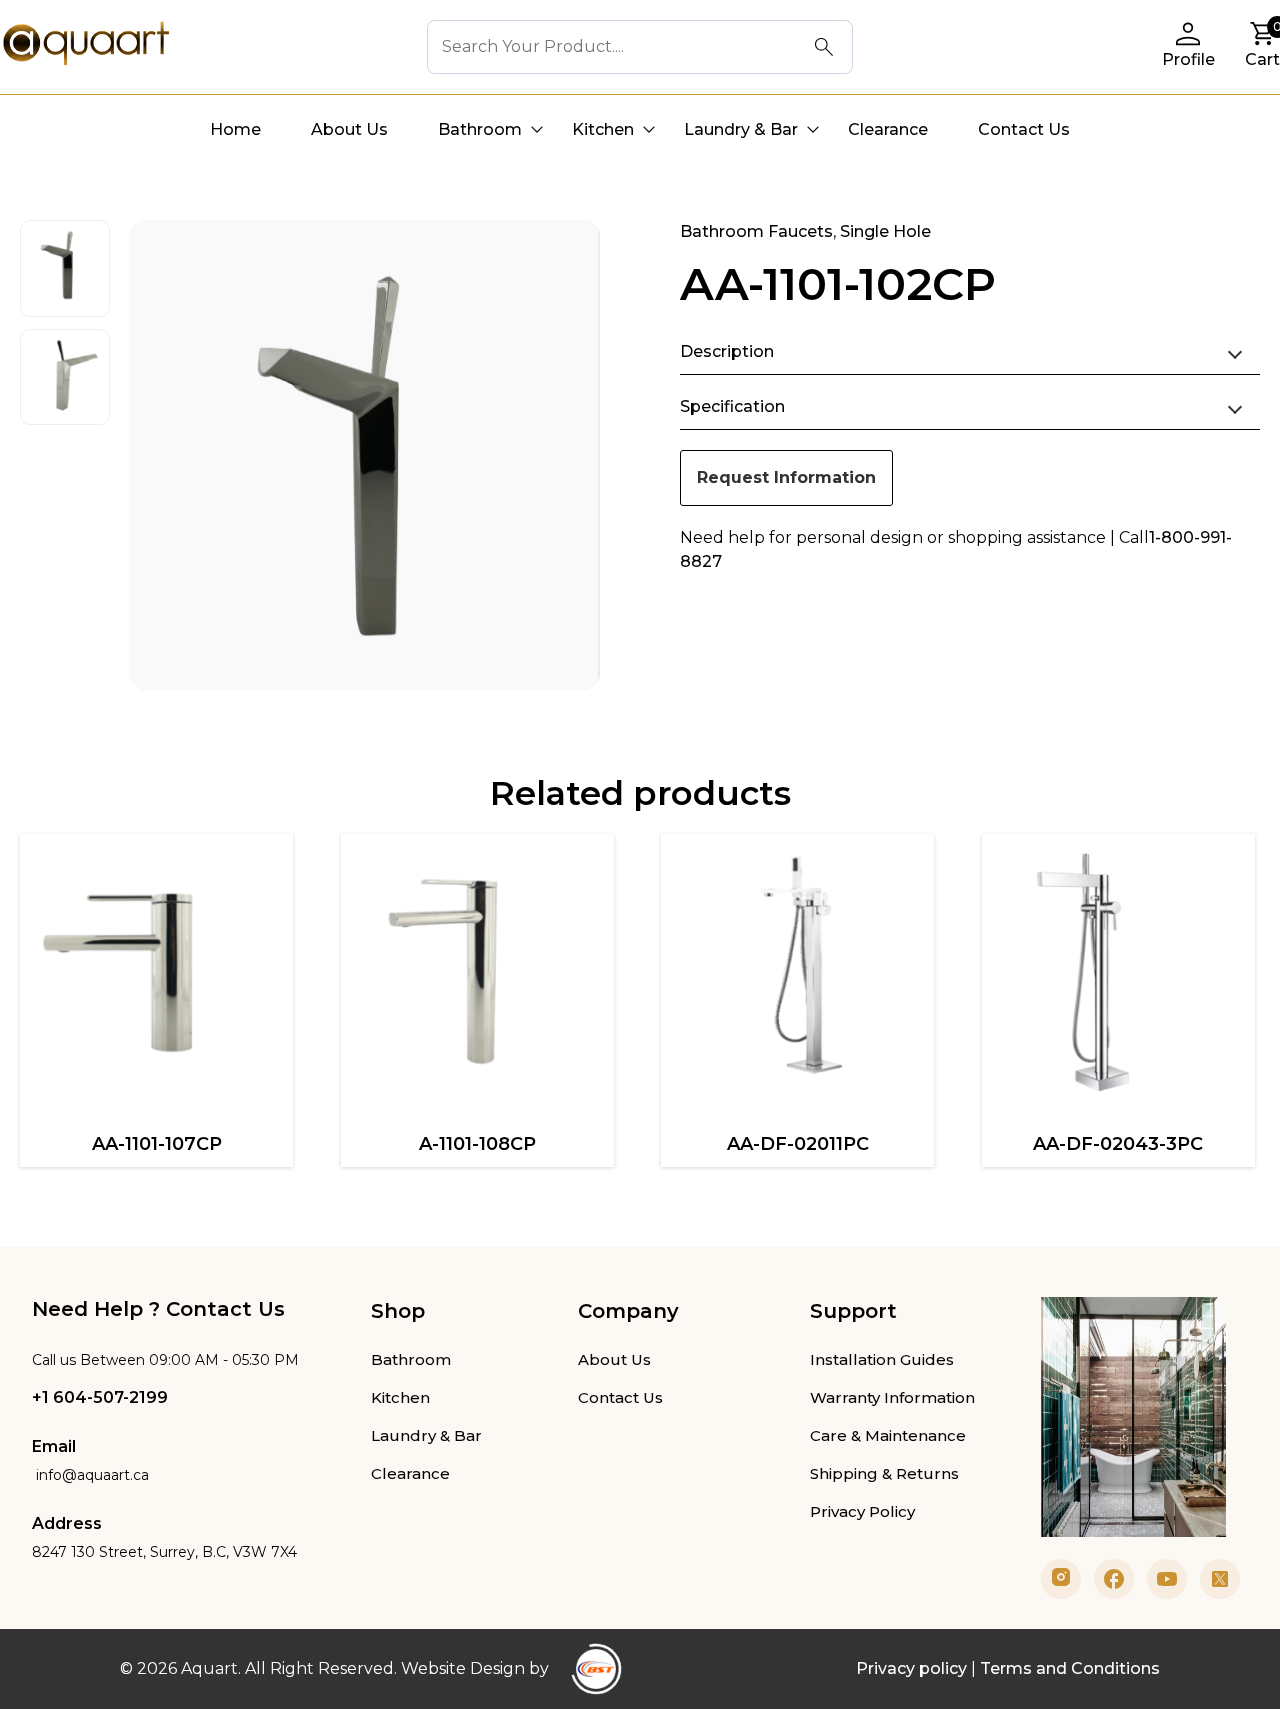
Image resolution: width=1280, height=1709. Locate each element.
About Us (349, 129)
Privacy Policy (862, 1511)
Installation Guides (882, 1359)
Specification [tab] (732, 406)
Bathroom (480, 129)
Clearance (888, 129)
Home (235, 129)
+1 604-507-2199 (100, 1397)
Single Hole (885, 231)
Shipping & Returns (884, 1473)
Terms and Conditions (1070, 1668)
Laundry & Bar (741, 129)
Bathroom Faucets (756, 231)
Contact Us (1024, 129)
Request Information (786, 477)
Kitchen (603, 129)
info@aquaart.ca (90, 1475)
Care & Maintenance (888, 1435)
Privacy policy (911, 1668)
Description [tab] (727, 351)
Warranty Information (892, 1397)
